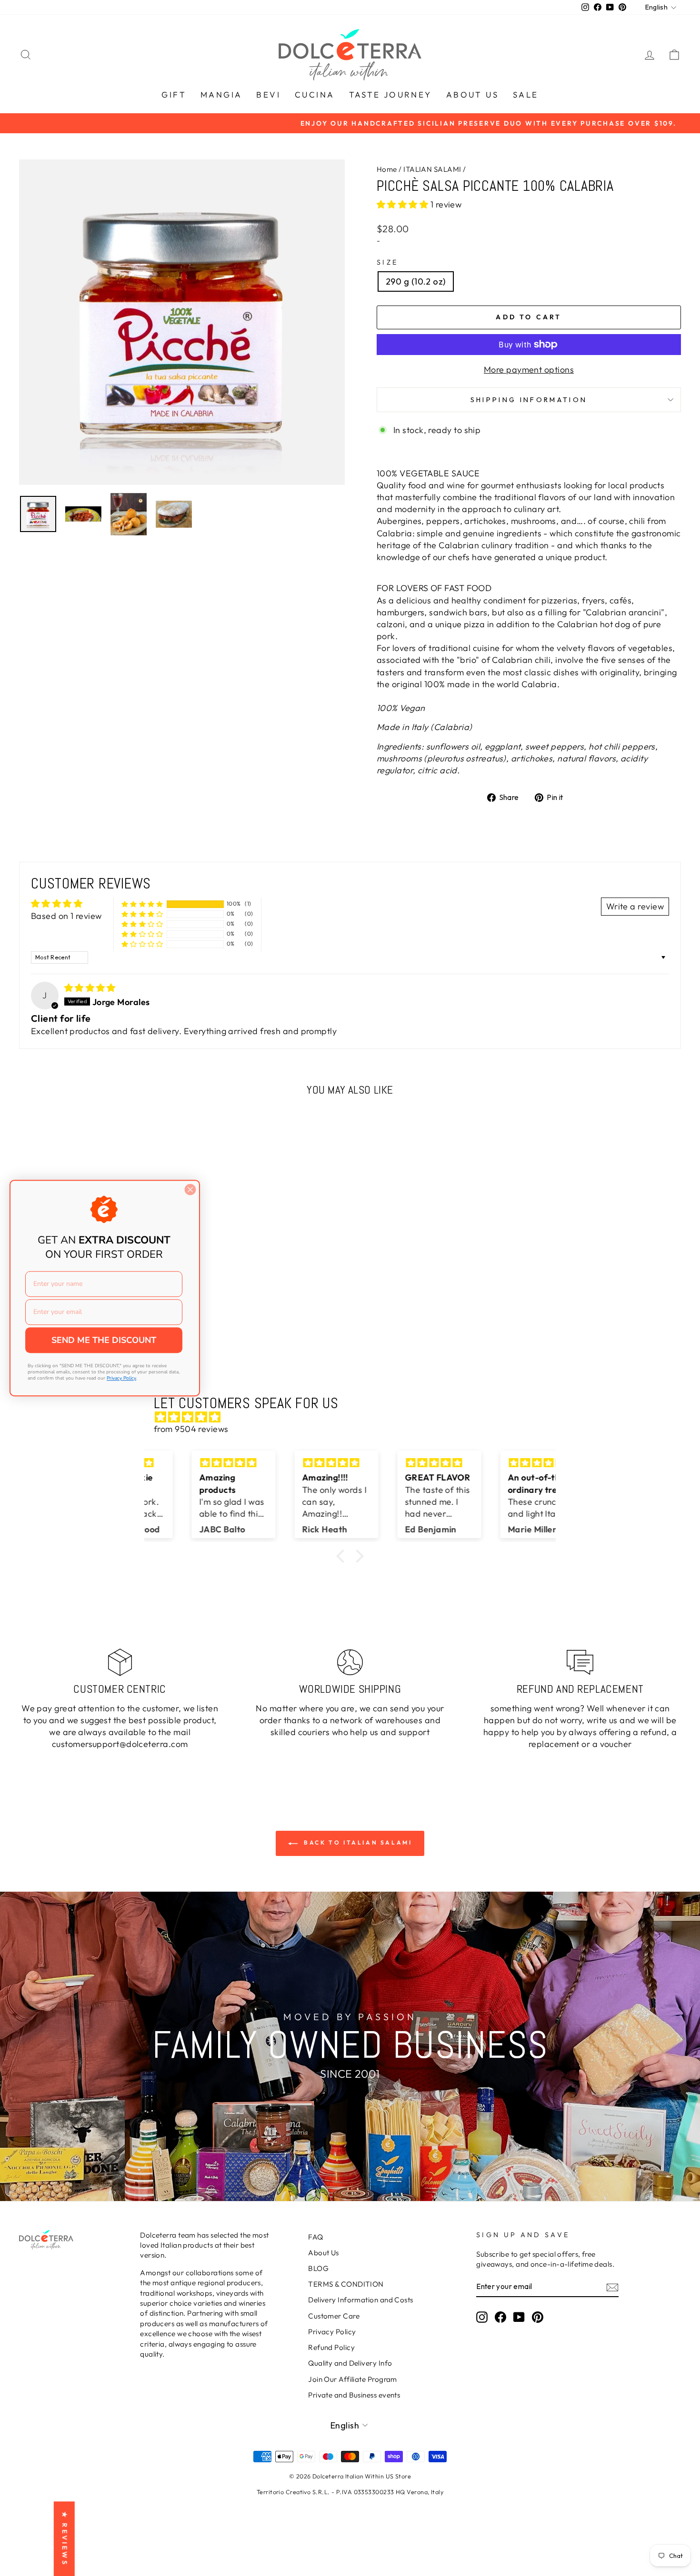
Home (387, 169)
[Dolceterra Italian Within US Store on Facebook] (500, 2317)
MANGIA (221, 94)
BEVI (268, 94)
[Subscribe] (612, 2287)
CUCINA (315, 94)
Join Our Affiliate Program (353, 2379)
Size (387, 262)
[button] (404, 204)
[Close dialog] (190, 1189)
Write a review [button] (635, 906)
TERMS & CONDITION (346, 2284)
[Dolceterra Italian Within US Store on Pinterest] (538, 2317)
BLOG (318, 2268)
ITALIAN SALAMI (432, 169)
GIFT (174, 94)
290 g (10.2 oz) (416, 281)
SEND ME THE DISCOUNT (104, 1340)
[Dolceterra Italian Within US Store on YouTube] (519, 2317)
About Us (324, 2253)
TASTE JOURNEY (390, 94)
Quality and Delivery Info (350, 2363)
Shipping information (529, 400)
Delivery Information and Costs (361, 2300)
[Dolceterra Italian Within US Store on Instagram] (482, 2317)
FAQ (315, 2237)
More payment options (529, 370)
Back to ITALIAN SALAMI (357, 1842)
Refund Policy (331, 2347)
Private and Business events (354, 2395)
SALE (526, 94)
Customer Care (334, 2316)
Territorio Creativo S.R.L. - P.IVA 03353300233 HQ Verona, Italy (350, 2492)
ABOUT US (472, 94)
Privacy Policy (332, 2332)
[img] (90, 988)
